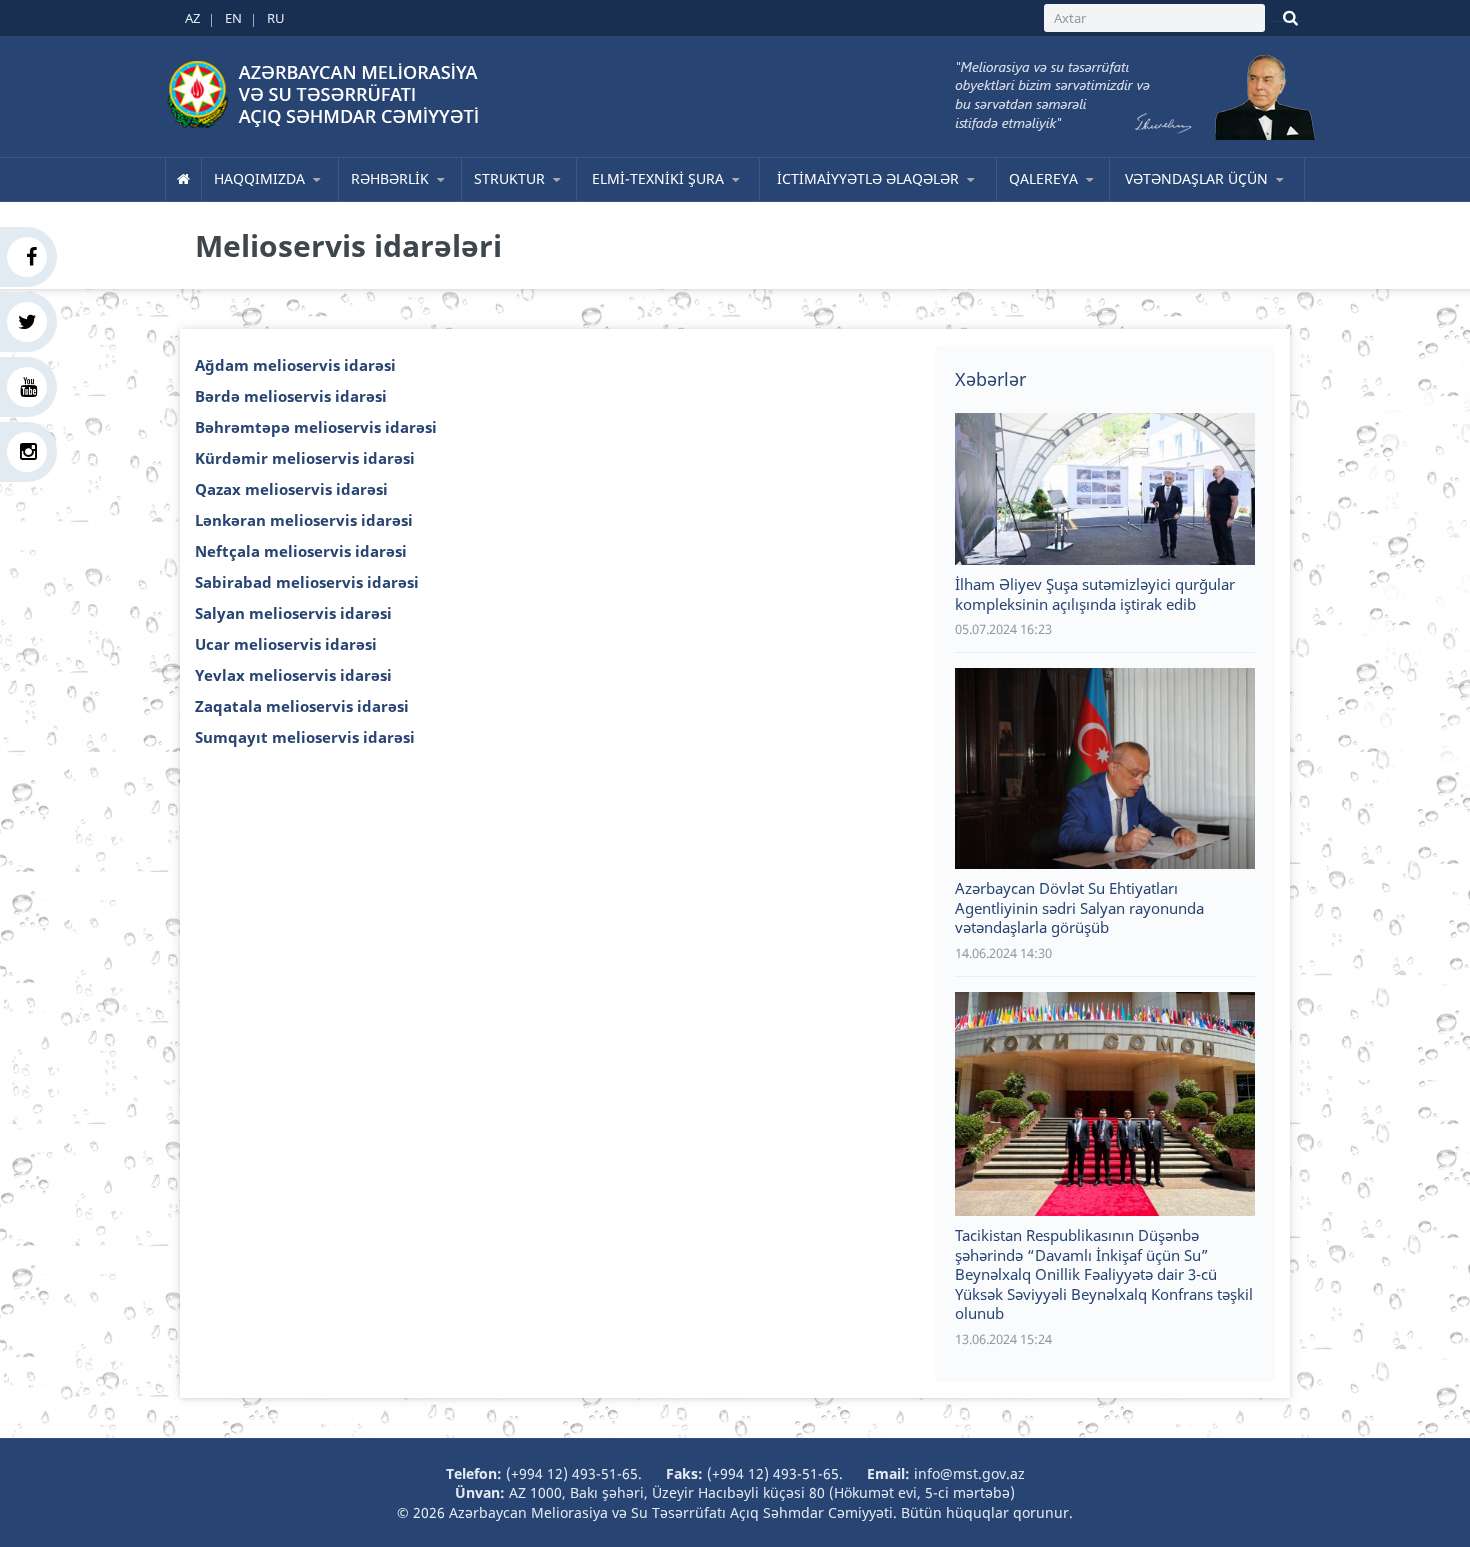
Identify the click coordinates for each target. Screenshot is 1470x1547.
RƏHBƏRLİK (390, 178)
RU (276, 18)
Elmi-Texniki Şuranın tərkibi (677, 200)
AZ (192, 18)
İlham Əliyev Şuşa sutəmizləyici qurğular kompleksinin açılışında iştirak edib (1095, 594)
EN (233, 18)
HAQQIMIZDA (259, 178)
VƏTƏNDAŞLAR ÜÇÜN (1196, 178)
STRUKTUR (509, 178)
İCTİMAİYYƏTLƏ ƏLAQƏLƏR (868, 178)
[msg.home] (183, 179)
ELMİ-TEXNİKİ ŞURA (658, 178)
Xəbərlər (990, 379)
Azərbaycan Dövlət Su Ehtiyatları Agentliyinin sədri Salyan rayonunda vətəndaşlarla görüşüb (1079, 907)
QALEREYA (1043, 178)
